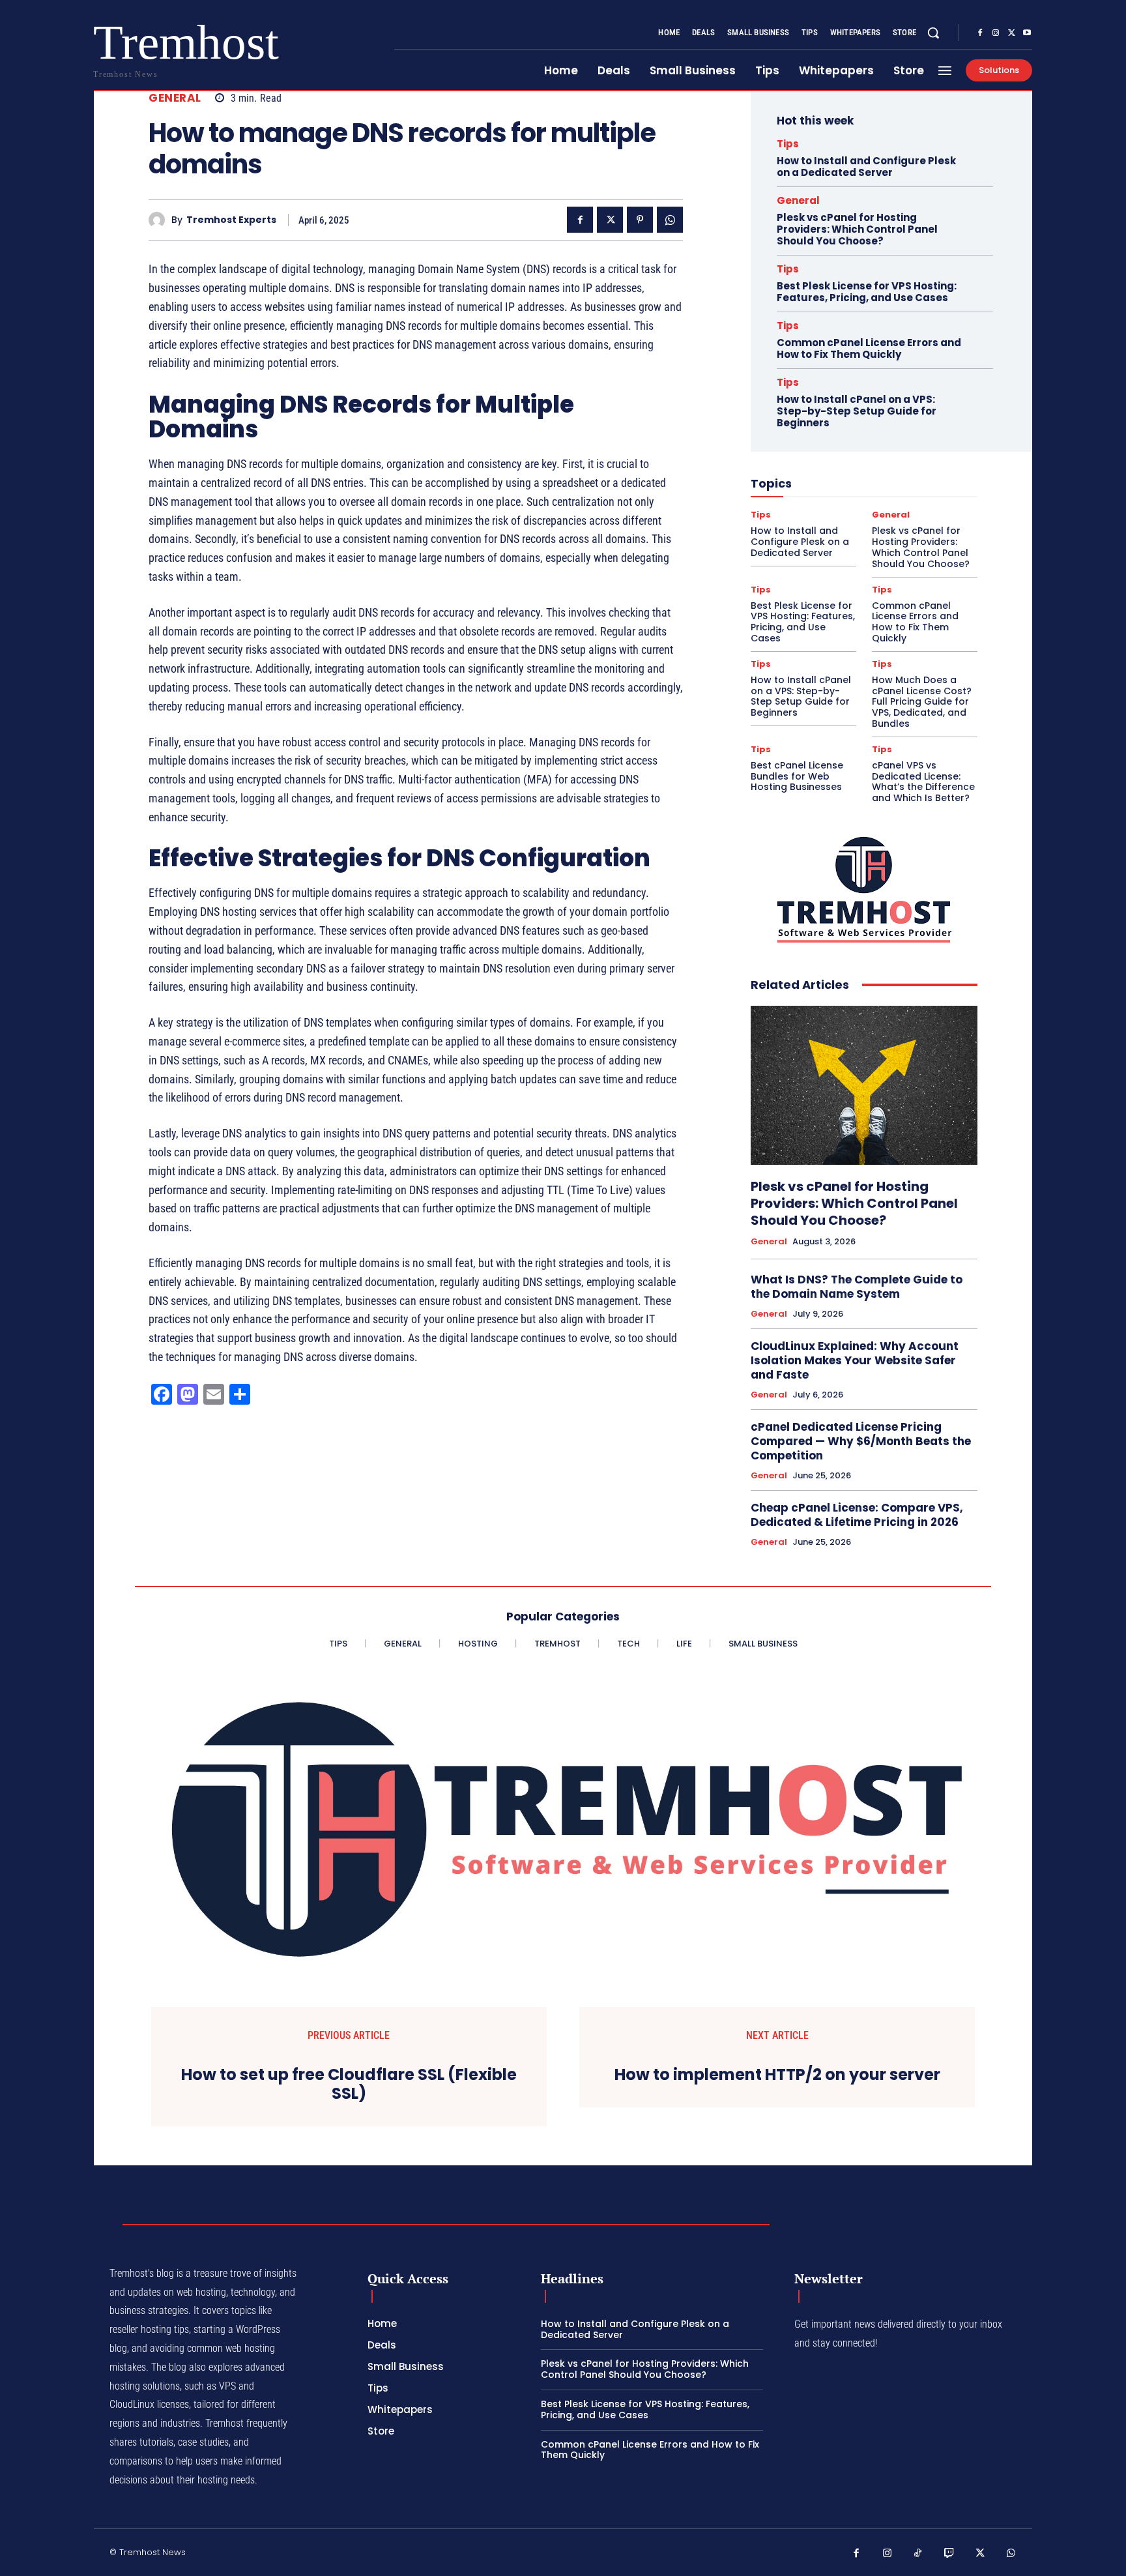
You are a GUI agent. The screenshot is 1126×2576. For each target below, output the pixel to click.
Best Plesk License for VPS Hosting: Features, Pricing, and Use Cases (867, 292)
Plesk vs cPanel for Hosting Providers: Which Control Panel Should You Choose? (857, 229)
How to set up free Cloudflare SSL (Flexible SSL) (349, 2085)
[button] (933, 33)
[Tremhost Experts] (160, 220)
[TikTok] (918, 2554)
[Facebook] (980, 33)
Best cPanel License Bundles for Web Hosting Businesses (797, 776)
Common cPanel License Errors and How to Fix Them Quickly (869, 348)
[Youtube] (1027, 33)
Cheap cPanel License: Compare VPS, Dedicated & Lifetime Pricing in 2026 (857, 1515)
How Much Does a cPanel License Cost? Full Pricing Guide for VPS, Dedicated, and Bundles (922, 702)
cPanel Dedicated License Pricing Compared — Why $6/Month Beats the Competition (861, 1441)
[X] (1011, 33)
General (175, 98)
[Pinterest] (640, 220)
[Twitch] (949, 2554)
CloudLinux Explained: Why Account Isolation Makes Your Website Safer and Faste (855, 1360)
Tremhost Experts (231, 220)
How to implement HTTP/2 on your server (777, 2075)
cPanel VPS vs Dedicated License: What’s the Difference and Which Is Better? (923, 782)
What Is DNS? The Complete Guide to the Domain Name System (857, 1287)
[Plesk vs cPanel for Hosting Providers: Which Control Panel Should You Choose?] (864, 1085)
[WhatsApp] (670, 220)
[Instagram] (996, 33)
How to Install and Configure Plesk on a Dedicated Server (866, 167)
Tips (788, 144)
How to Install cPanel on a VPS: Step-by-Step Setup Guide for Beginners (857, 411)
